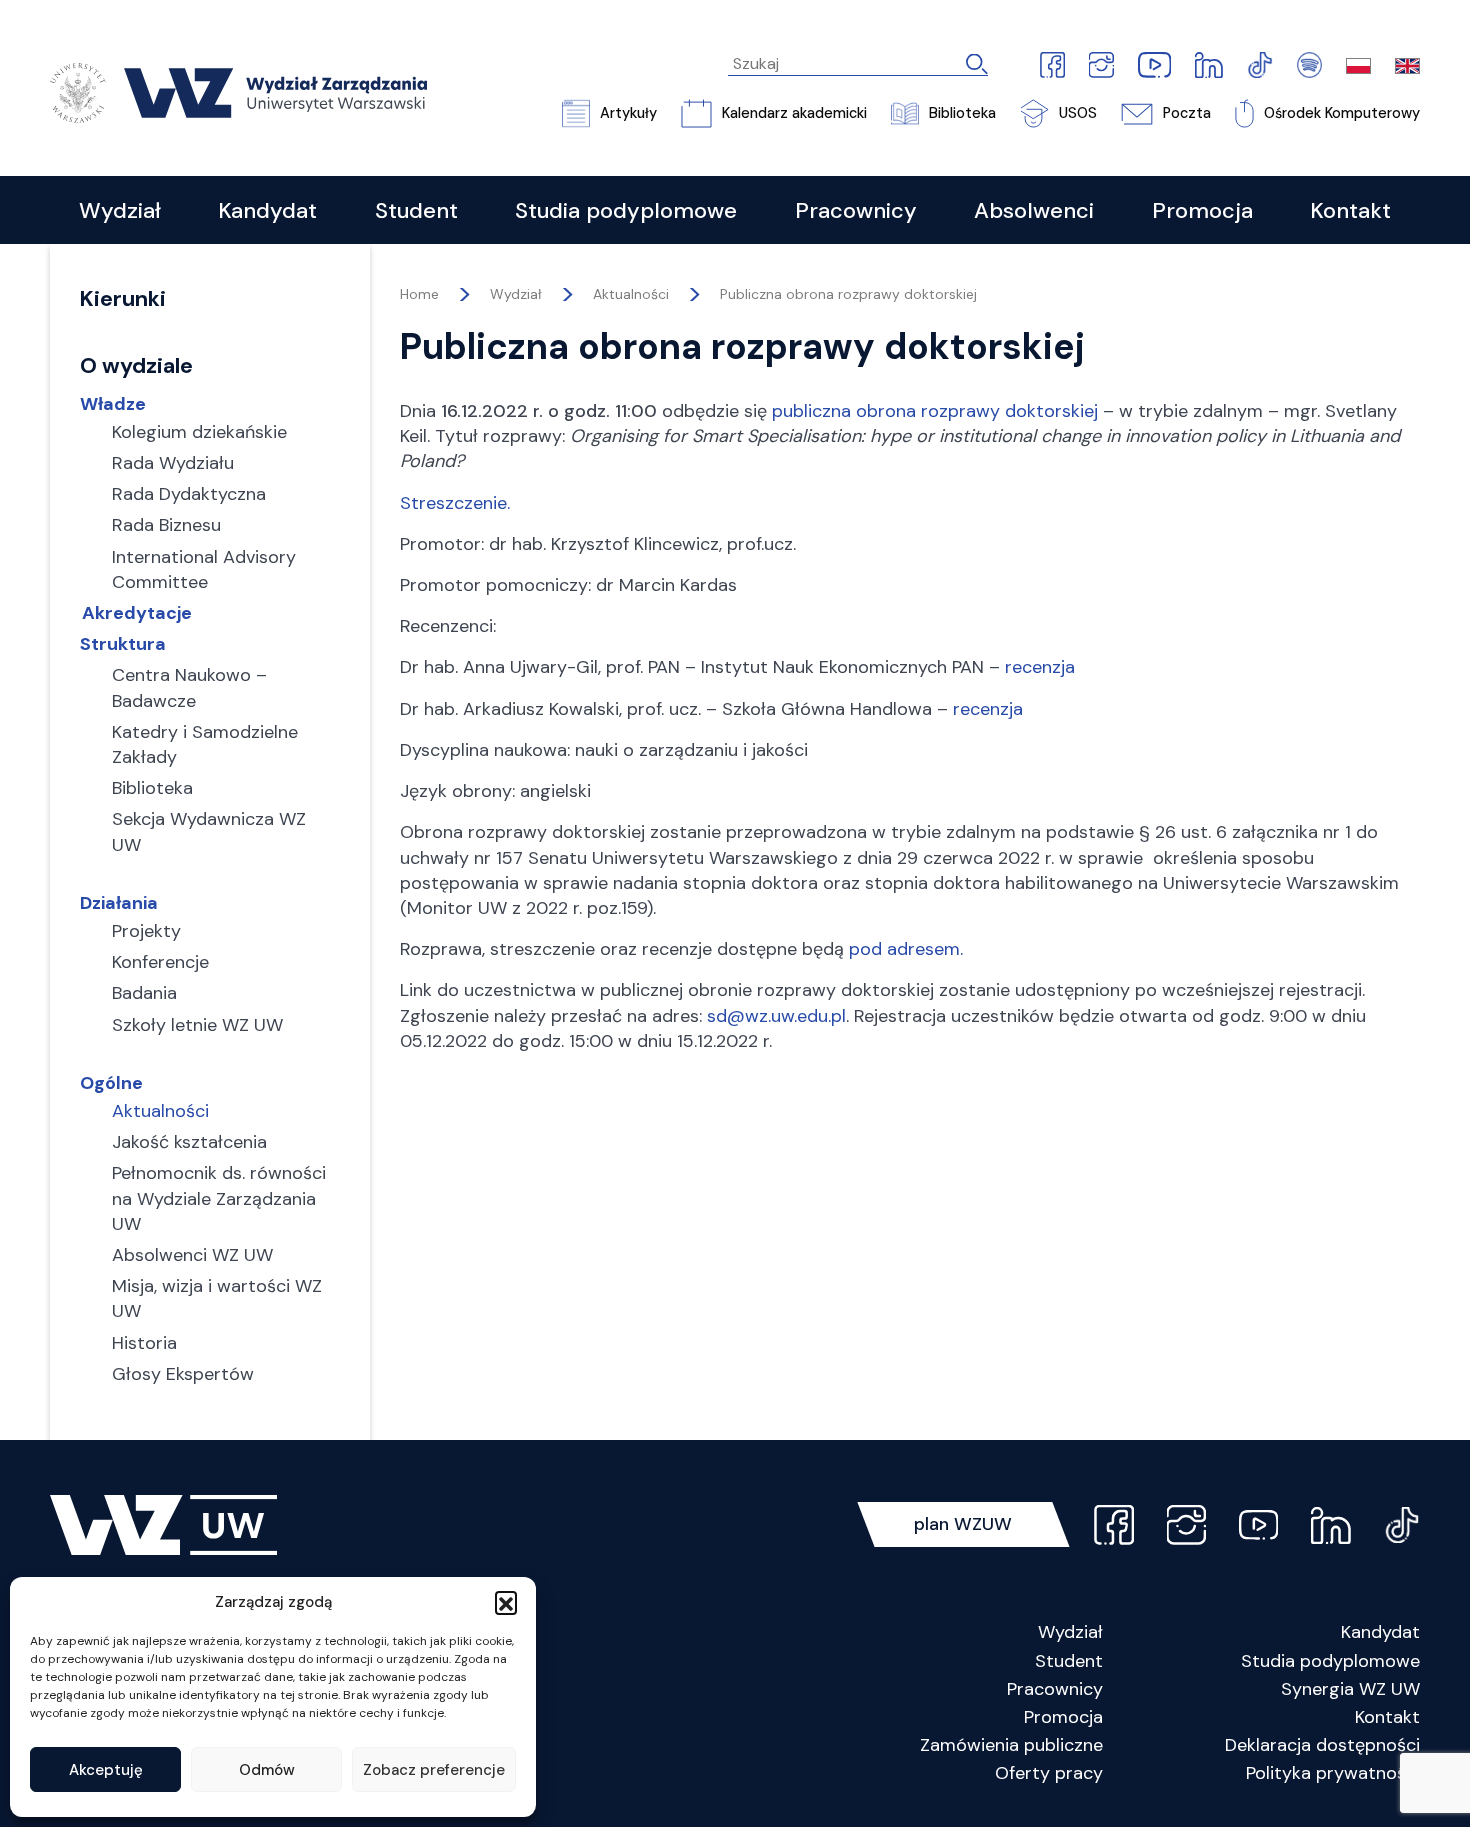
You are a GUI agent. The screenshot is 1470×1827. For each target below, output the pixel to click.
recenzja (1040, 667)
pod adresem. (906, 949)
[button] (506, 1602)
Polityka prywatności (1333, 1773)
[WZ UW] (238, 91)
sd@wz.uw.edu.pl (776, 1016)
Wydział (1070, 1632)
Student (1069, 1661)
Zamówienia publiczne (1011, 1745)
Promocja (1063, 1717)
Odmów (267, 1770)
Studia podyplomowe (1330, 1661)
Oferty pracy (1049, 1773)
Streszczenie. (455, 503)
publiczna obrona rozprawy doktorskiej (935, 411)
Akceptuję (106, 1770)
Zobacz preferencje (434, 1770)
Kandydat (1380, 1632)
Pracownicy (1055, 1689)
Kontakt (1387, 1717)
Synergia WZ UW (1350, 1689)
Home (419, 294)
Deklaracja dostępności (1322, 1745)
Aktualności (631, 294)
